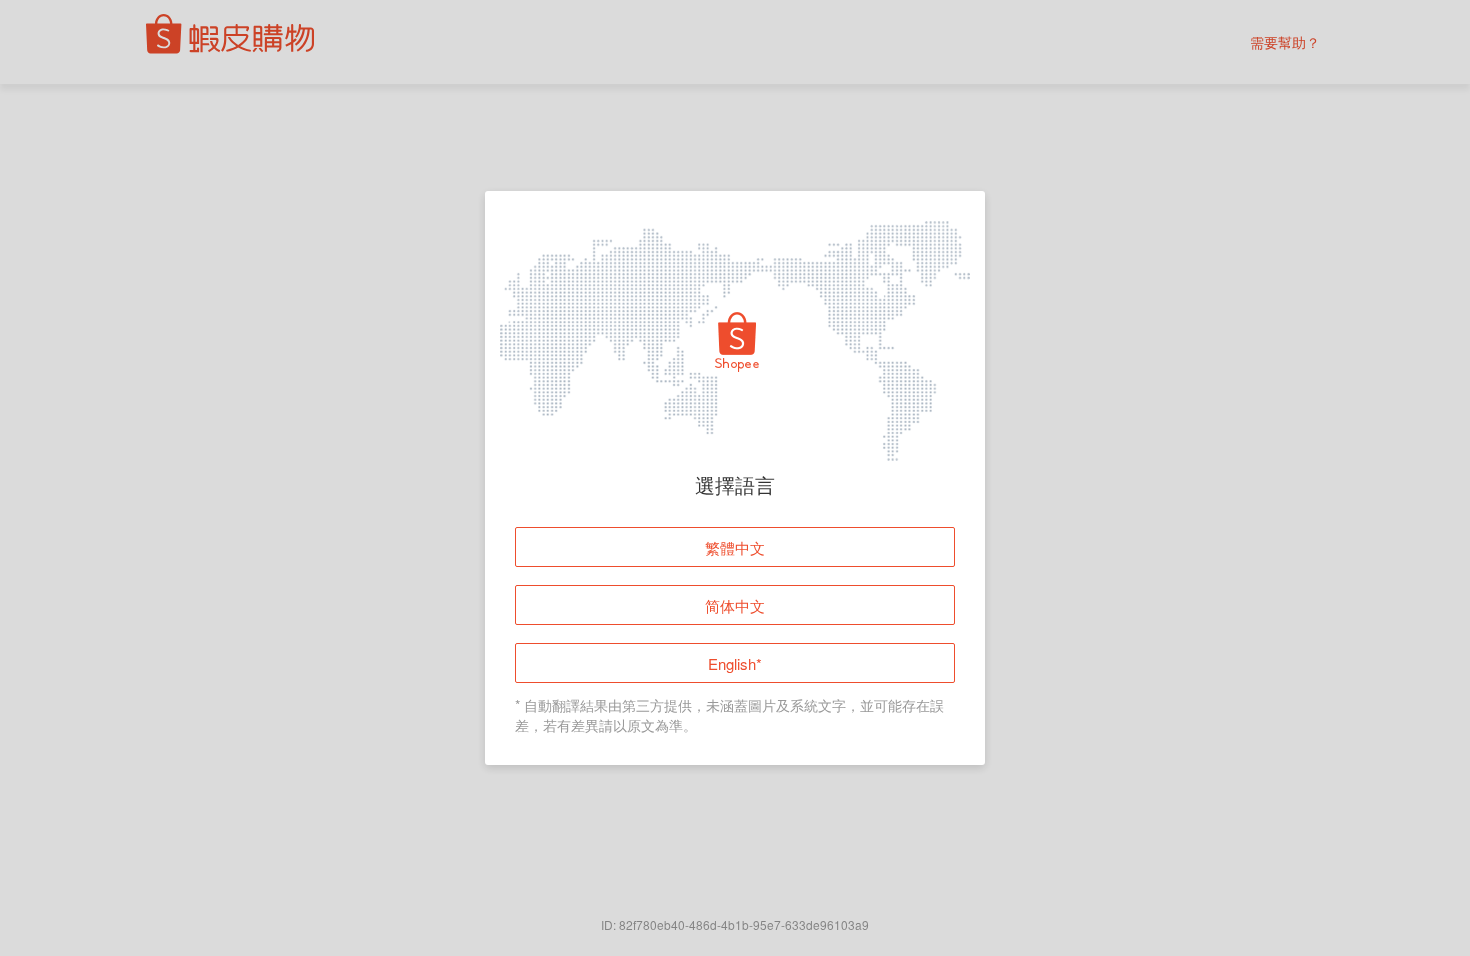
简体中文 (735, 605)
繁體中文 (735, 547)
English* (735, 663)
